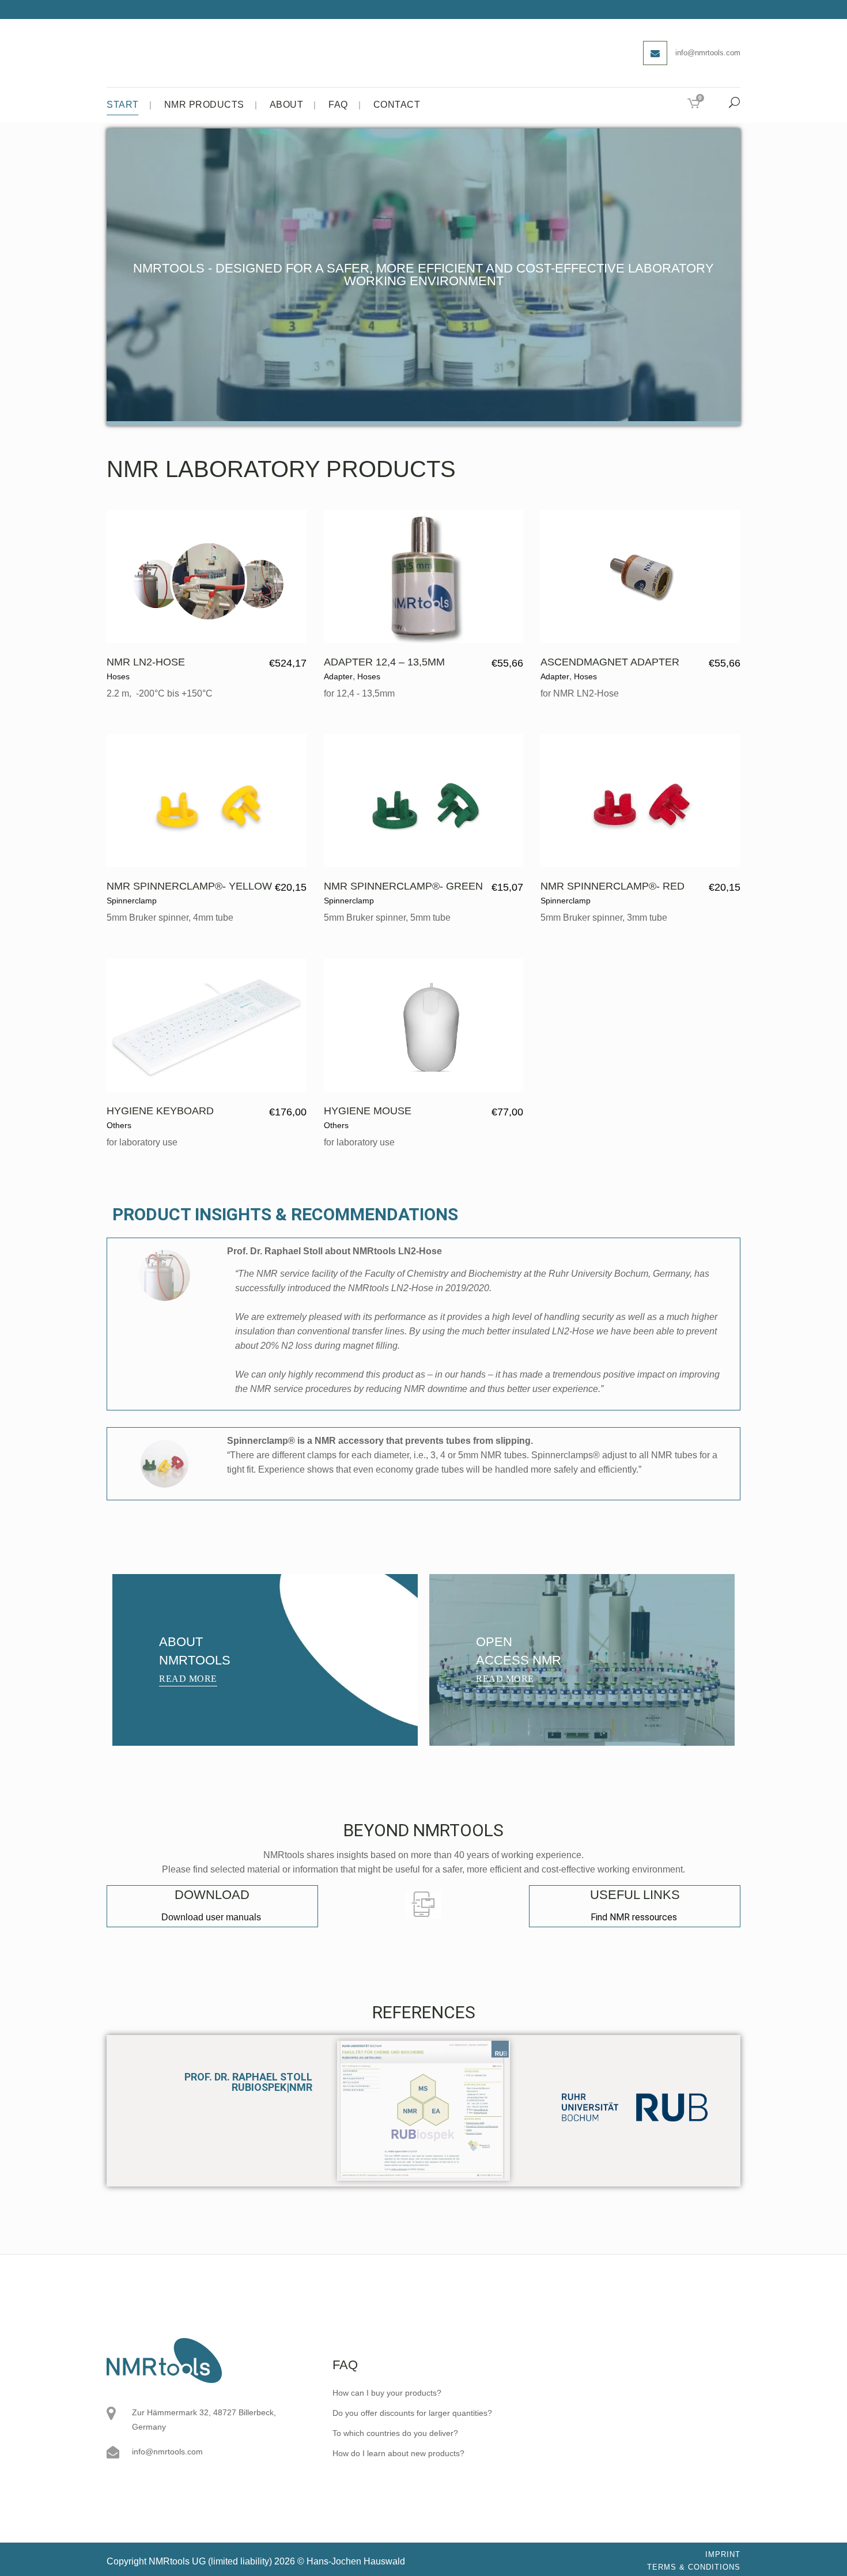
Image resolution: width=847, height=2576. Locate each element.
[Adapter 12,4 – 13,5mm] (424, 576)
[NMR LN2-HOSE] (207, 576)
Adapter (338, 676)
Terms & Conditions (694, 2567)
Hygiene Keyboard (160, 1111)
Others (119, 1125)
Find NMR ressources (635, 1917)
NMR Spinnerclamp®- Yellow (189, 886)
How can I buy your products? (387, 2393)
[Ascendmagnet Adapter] (640, 576)
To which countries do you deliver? (395, 2433)
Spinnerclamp (132, 901)
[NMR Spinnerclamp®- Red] (640, 801)
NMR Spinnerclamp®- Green (403, 886)
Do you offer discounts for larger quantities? (412, 2413)
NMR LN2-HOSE (146, 662)
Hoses (118, 676)
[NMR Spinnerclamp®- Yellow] (207, 801)
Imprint (723, 2554)
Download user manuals (212, 1917)
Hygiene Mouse (368, 1111)
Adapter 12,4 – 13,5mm (384, 662)
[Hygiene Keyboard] (207, 1025)
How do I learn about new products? (398, 2453)
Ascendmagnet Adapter (610, 662)
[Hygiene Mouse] (424, 1025)
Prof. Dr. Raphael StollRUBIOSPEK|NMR (248, 2082)
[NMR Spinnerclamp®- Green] (424, 801)
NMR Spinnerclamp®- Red (612, 886)
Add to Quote (241, 663)
